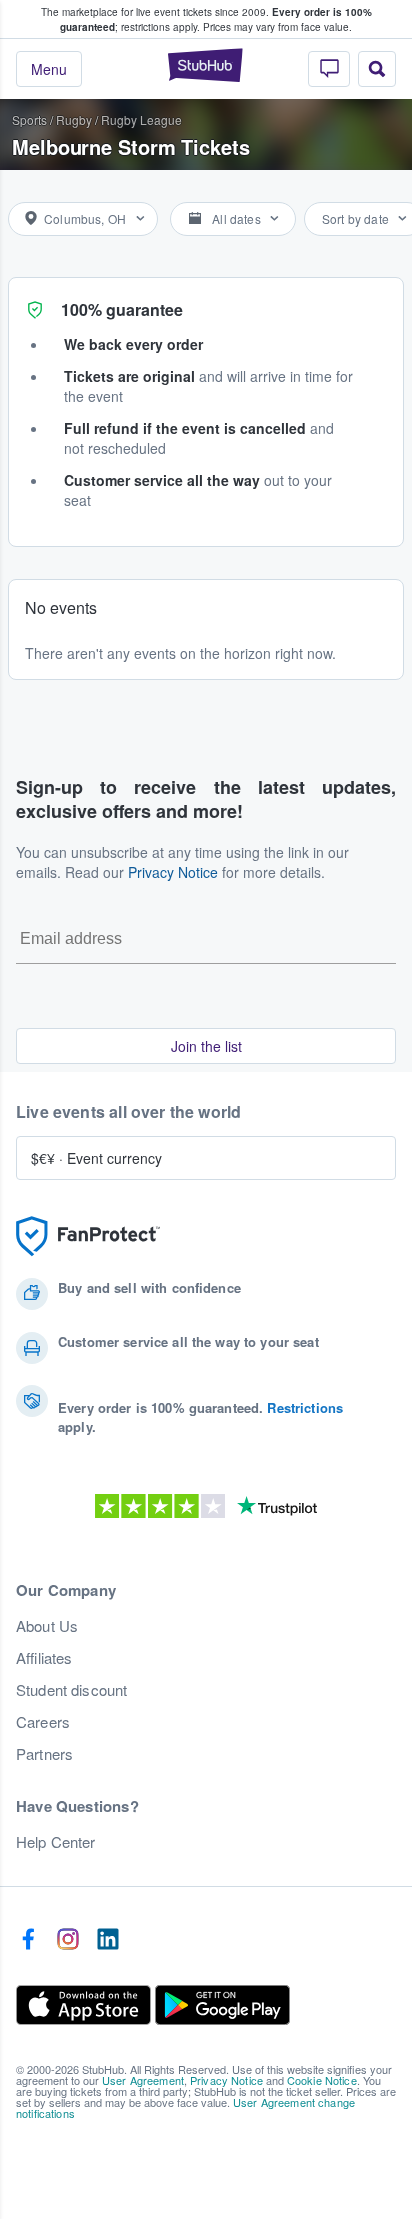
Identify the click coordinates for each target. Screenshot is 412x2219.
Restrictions (305, 1407)
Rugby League (141, 119)
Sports (29, 119)
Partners (44, 1754)
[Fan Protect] (88, 1236)
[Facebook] (28, 1940)
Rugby (74, 119)
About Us (47, 1626)
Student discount (71, 1690)
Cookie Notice (322, 2080)
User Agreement (143, 2080)
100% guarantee (122, 309)
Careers (43, 1722)
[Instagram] (68, 1940)
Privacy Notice (173, 872)
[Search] (377, 69)
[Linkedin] (108, 1940)
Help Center (56, 1842)
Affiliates (44, 1658)
